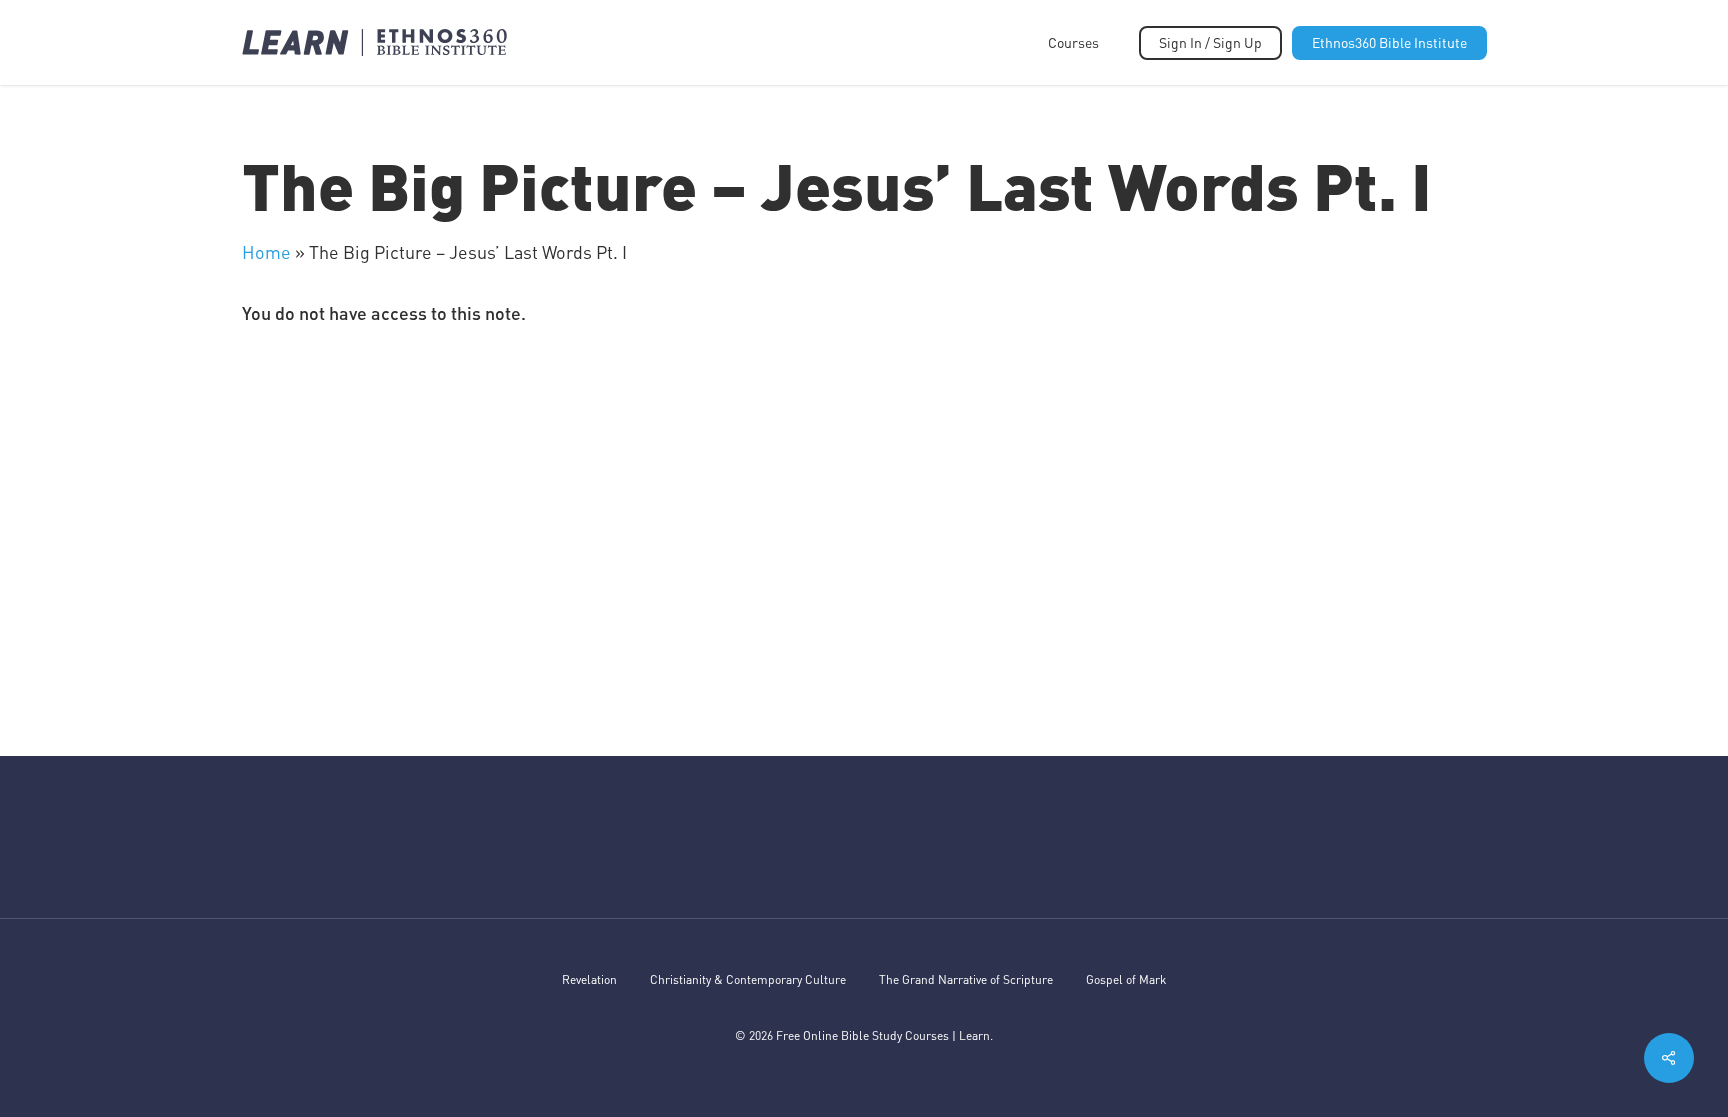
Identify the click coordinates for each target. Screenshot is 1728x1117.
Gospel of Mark (1126, 979)
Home (266, 251)
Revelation (589, 979)
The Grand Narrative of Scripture (966, 979)
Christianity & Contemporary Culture (748, 979)
